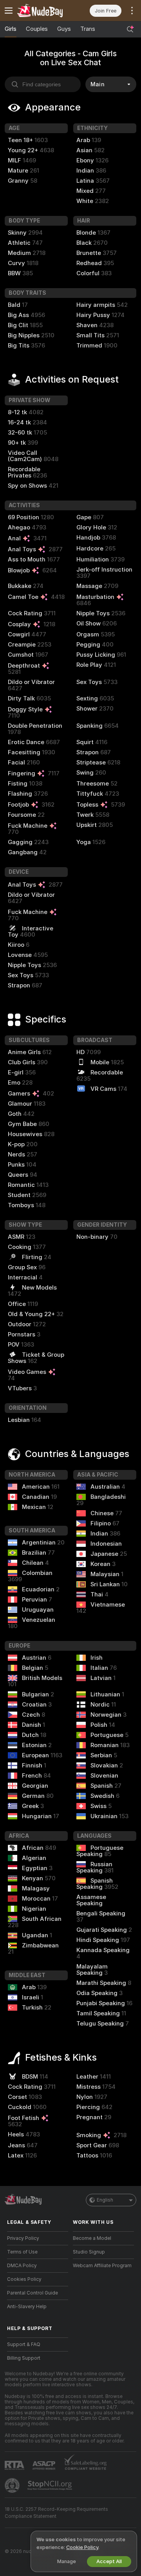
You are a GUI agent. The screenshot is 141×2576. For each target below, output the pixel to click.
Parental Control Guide (33, 2293)
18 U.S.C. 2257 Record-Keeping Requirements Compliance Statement (56, 2513)
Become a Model (92, 2238)
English (105, 2200)
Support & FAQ (24, 2344)
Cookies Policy (24, 2279)
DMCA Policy (22, 2266)
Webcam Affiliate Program (102, 2266)
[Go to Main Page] (44, 11)
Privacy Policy (23, 2238)
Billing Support (24, 2358)
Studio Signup (89, 2252)
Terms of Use (22, 2252)
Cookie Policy (82, 2547)
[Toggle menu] (9, 11)
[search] (43, 84)
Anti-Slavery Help (27, 2307)
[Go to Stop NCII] (51, 2485)
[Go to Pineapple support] (13, 2485)
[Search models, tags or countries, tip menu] (130, 29)
